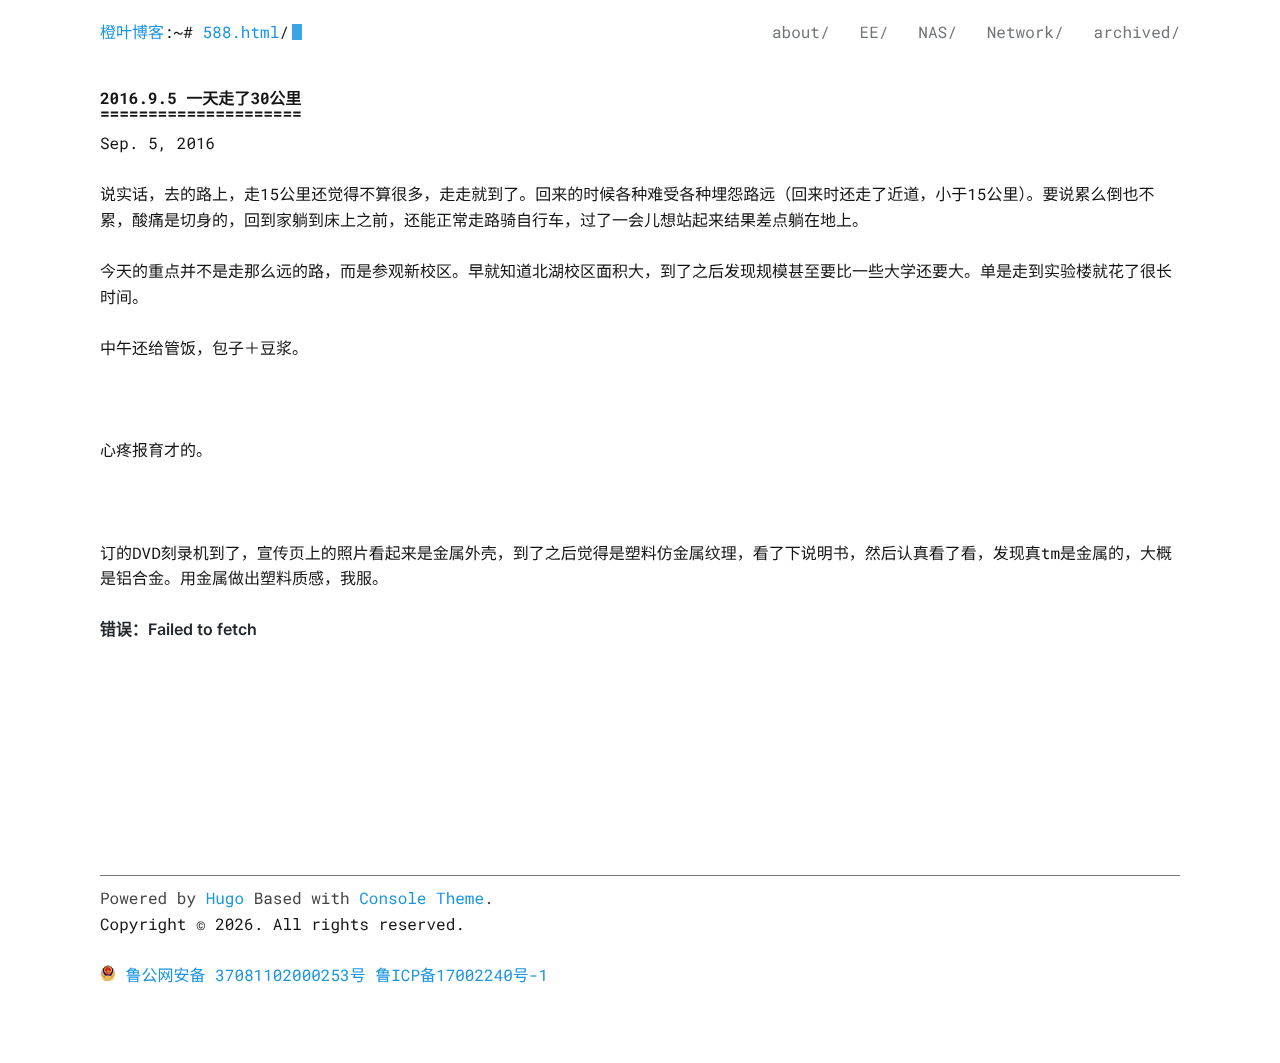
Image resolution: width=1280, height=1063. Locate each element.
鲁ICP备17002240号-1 (461, 975)
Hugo (225, 898)
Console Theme (421, 898)
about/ (801, 32)
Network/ (1025, 32)
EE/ (874, 32)
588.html (240, 32)
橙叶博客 (132, 32)
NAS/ (937, 32)
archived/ (1137, 32)
